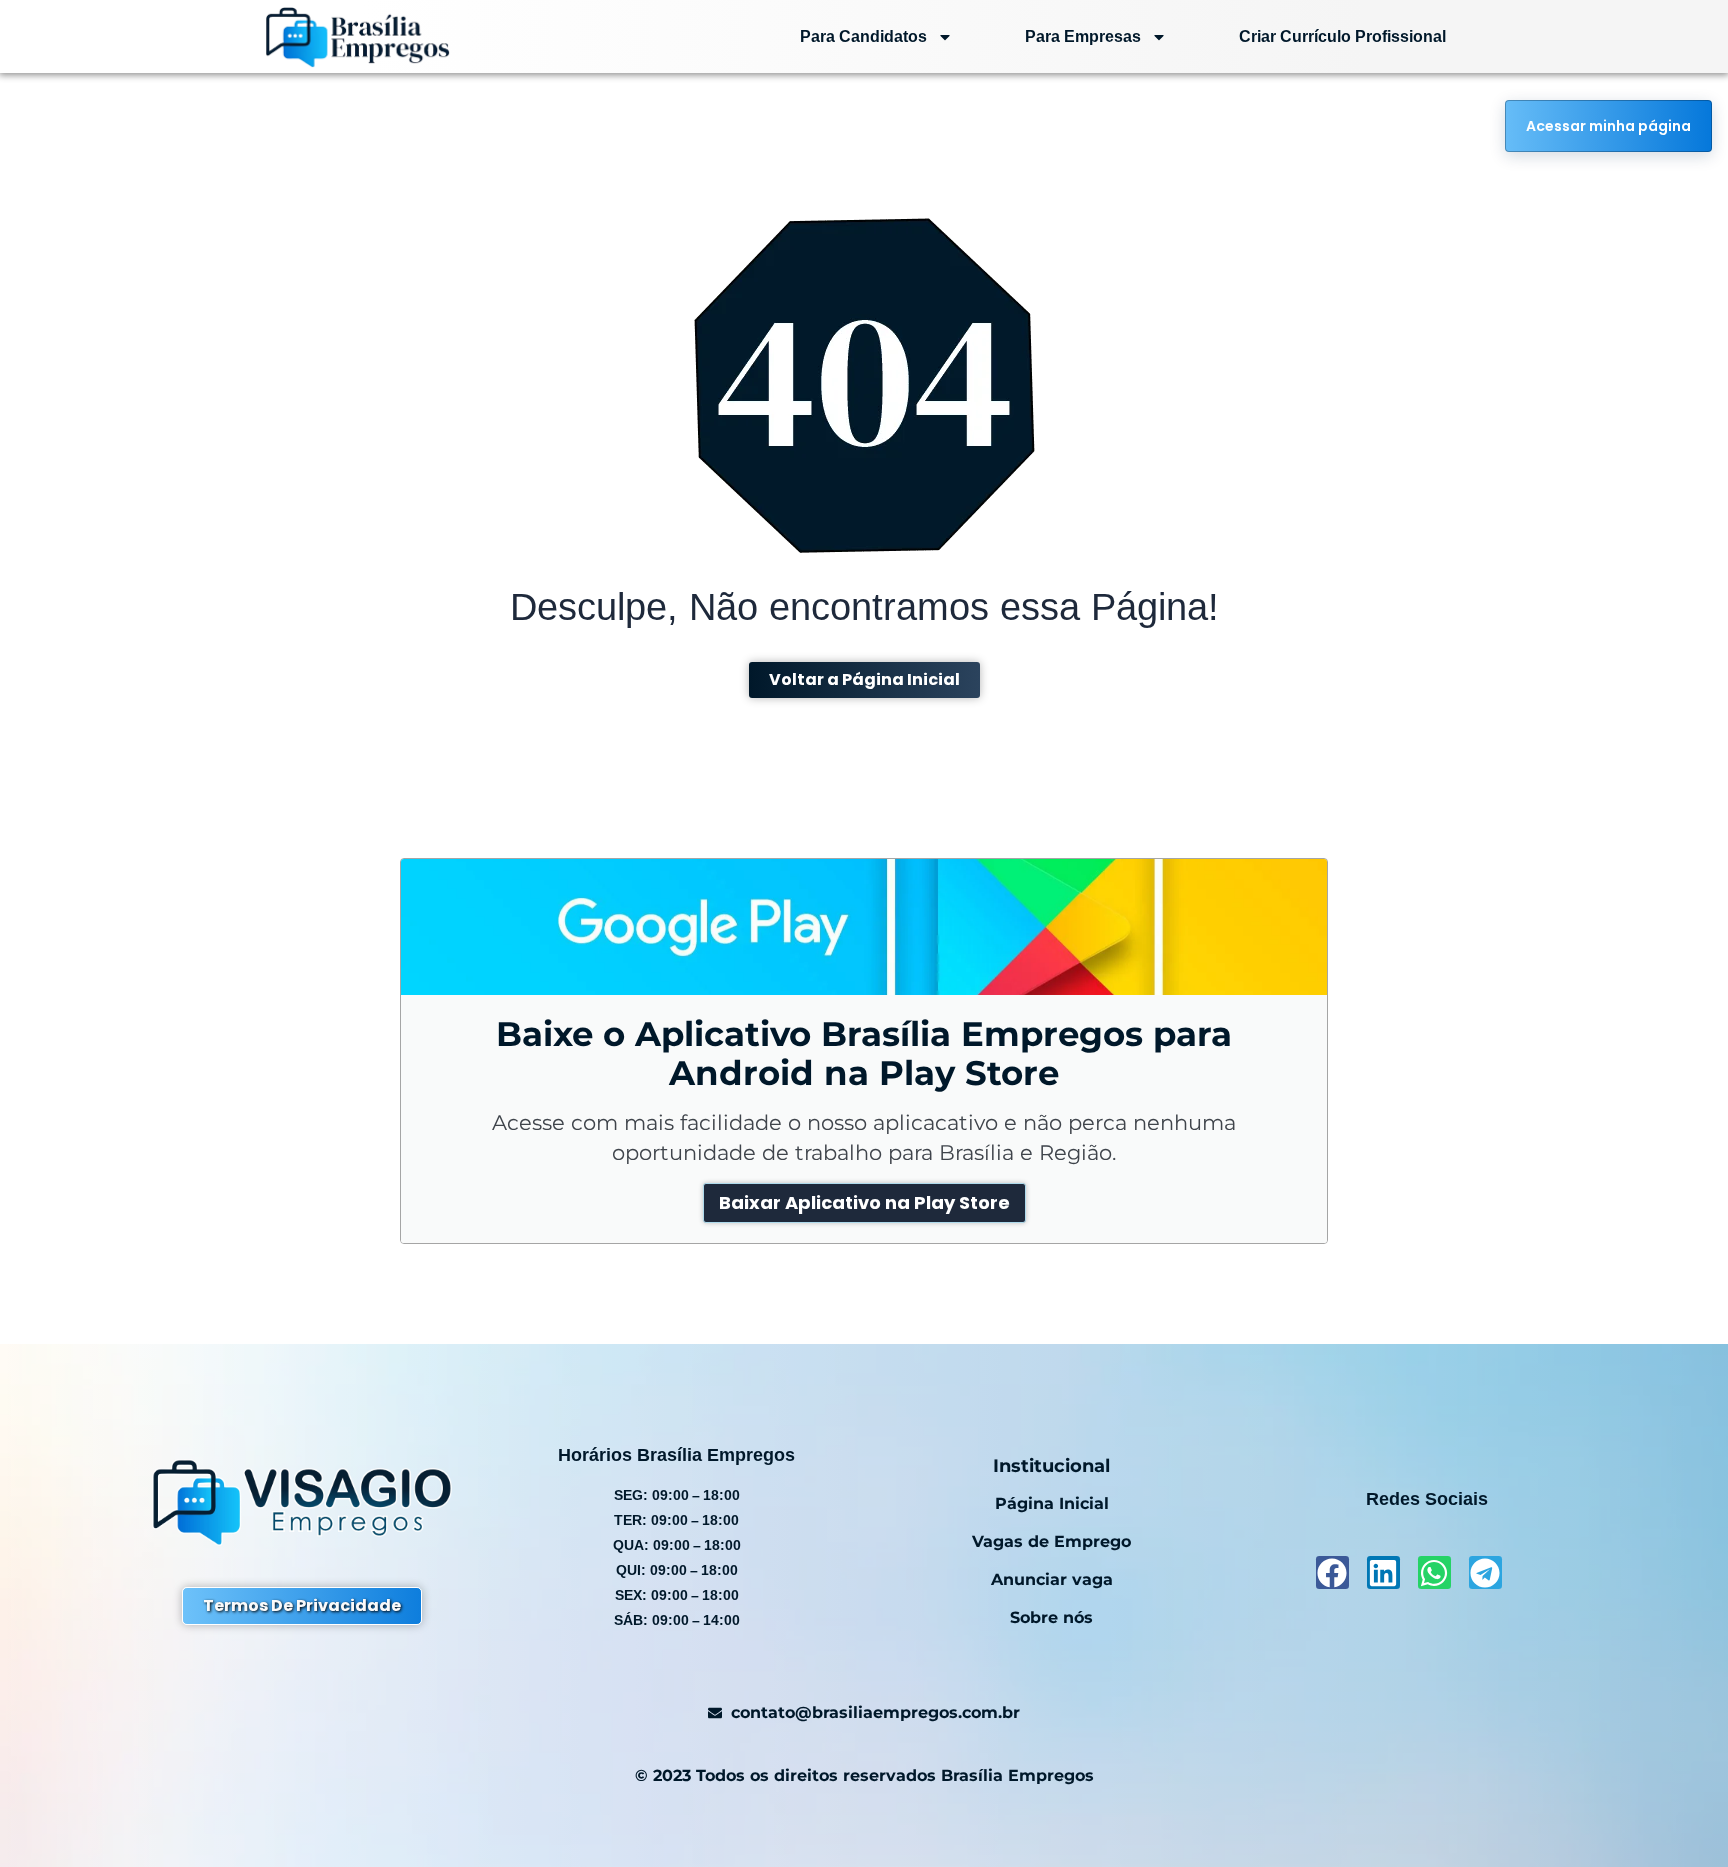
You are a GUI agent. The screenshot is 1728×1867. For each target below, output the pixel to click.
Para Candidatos (863, 36)
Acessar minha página (1608, 126)
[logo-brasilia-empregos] (357, 36)
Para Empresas (1083, 36)
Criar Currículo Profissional (1342, 36)
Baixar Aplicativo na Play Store (864, 1202)
